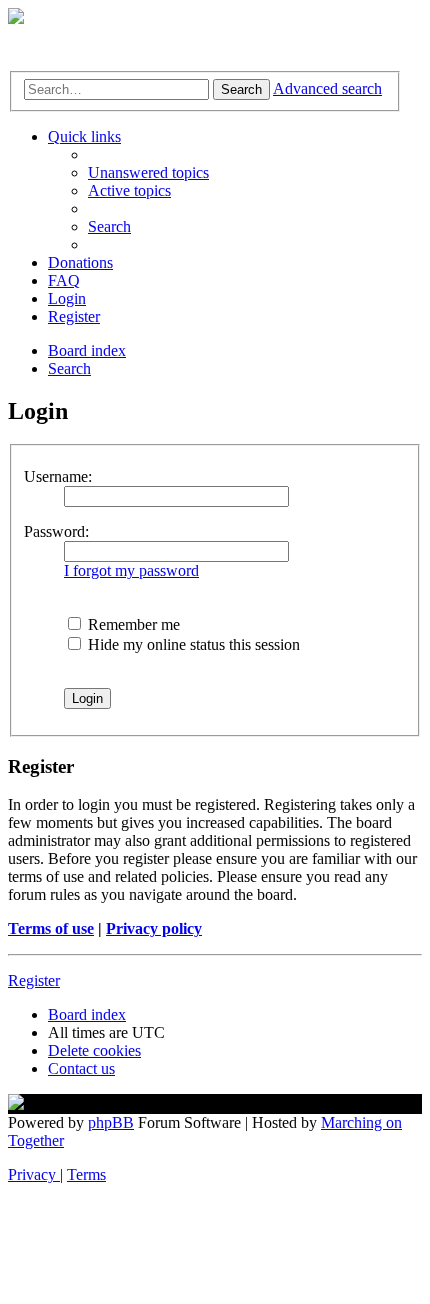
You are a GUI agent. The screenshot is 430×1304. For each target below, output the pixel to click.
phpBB (111, 1122)
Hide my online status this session (192, 644)
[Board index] (16, 18)
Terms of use (51, 928)
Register (34, 980)
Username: (58, 476)
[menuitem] (148, 172)
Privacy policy (154, 928)
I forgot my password (131, 570)
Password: (56, 531)
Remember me (132, 624)
